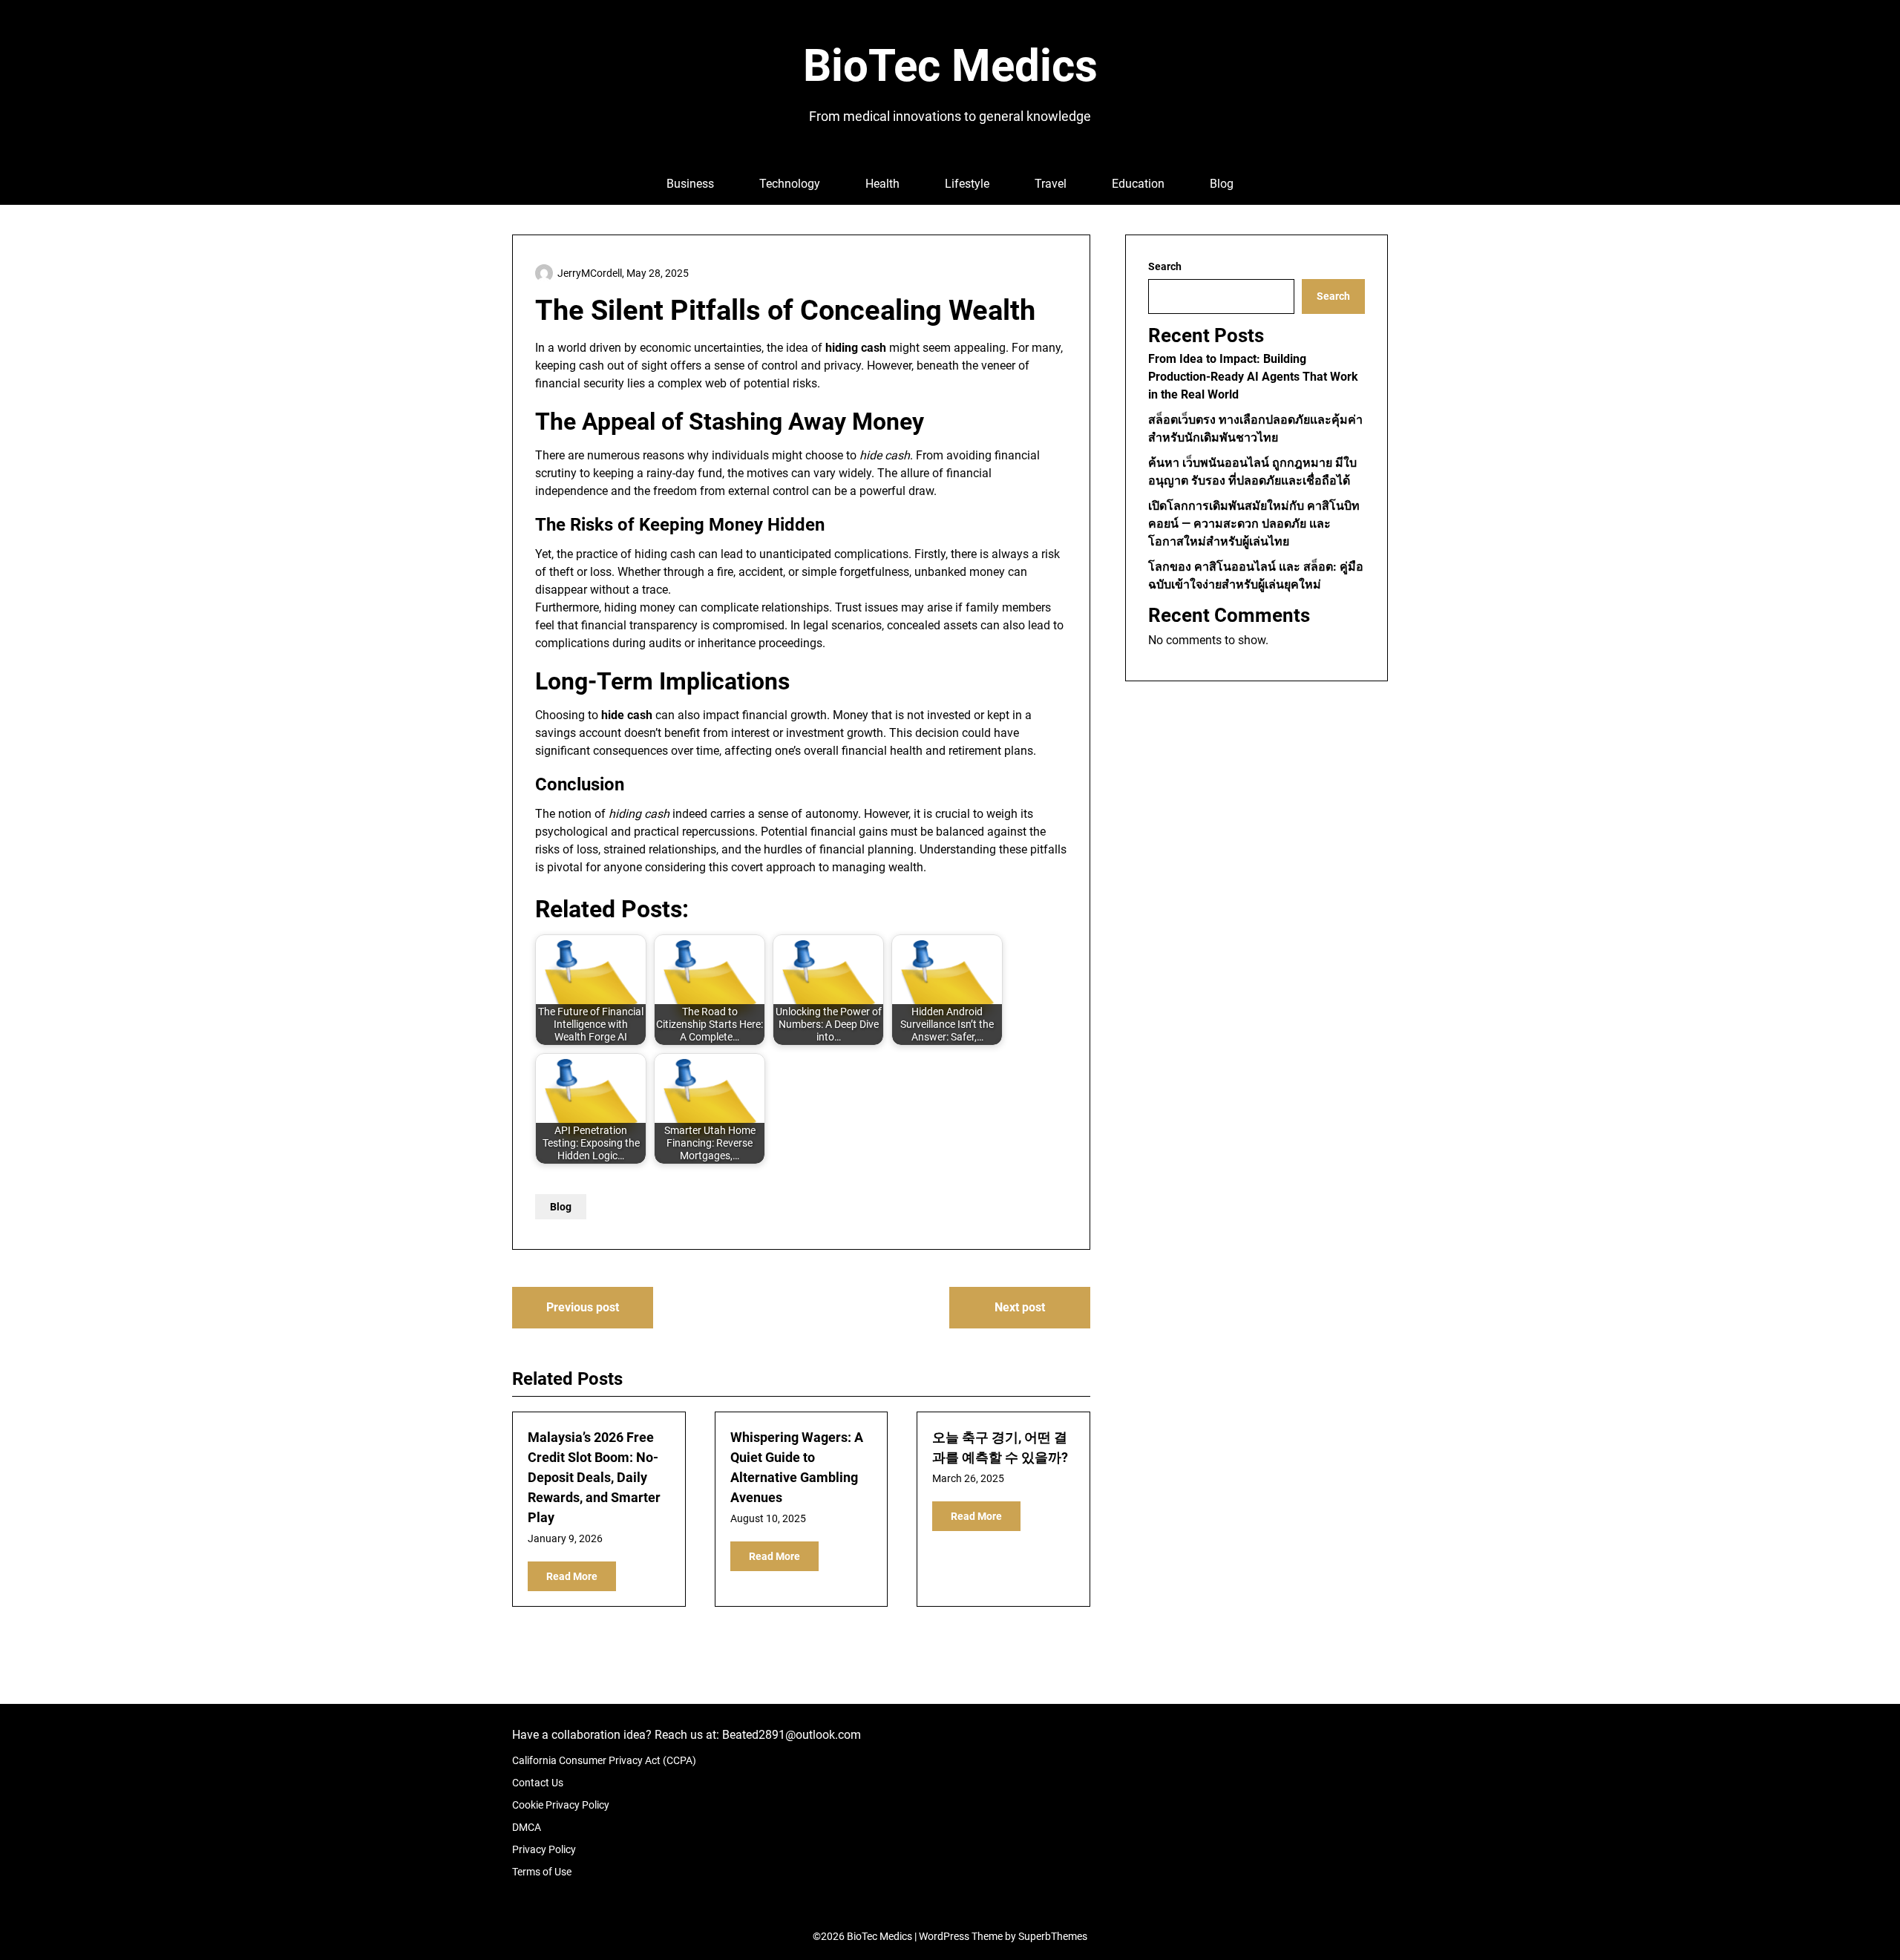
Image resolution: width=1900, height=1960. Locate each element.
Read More (572, 1576)
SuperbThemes (1053, 1936)
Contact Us (538, 1783)
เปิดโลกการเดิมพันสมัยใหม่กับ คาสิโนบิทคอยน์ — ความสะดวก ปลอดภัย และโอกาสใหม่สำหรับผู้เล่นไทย (1254, 524)
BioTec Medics (950, 66)
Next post (1020, 1307)
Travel (1051, 184)
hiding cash (665, 554)
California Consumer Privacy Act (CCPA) (604, 1760)
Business (690, 184)
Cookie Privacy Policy (561, 1805)
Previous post (583, 1307)
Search (1165, 266)
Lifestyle (967, 184)
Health (882, 184)
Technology (790, 184)
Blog (1222, 184)
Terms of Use (542, 1872)
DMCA (527, 1827)
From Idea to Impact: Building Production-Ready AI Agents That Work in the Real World (1253, 377)
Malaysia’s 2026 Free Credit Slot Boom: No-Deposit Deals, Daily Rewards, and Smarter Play (594, 1477)
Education (1138, 184)
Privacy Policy (544, 1849)
